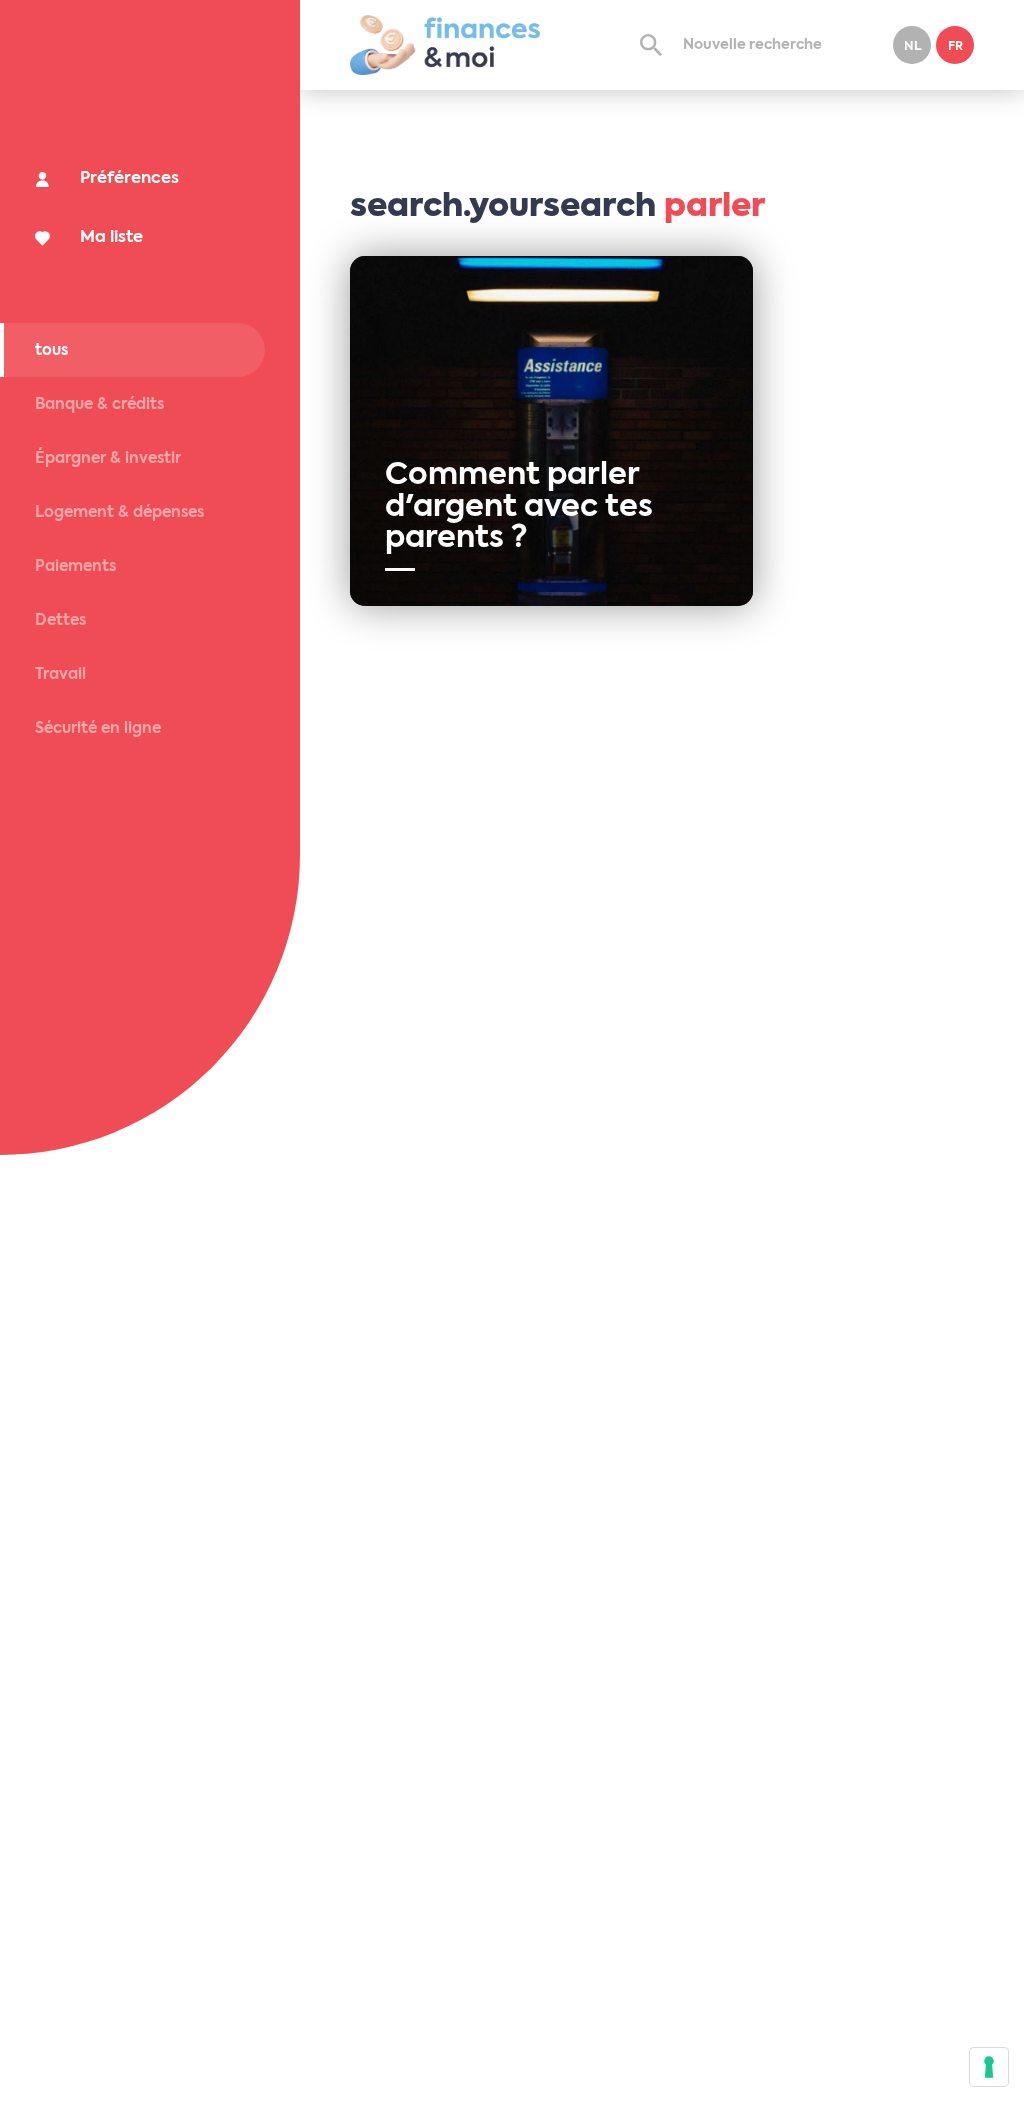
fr (955, 47)
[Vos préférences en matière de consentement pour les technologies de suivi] (989, 2067)
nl (912, 47)
